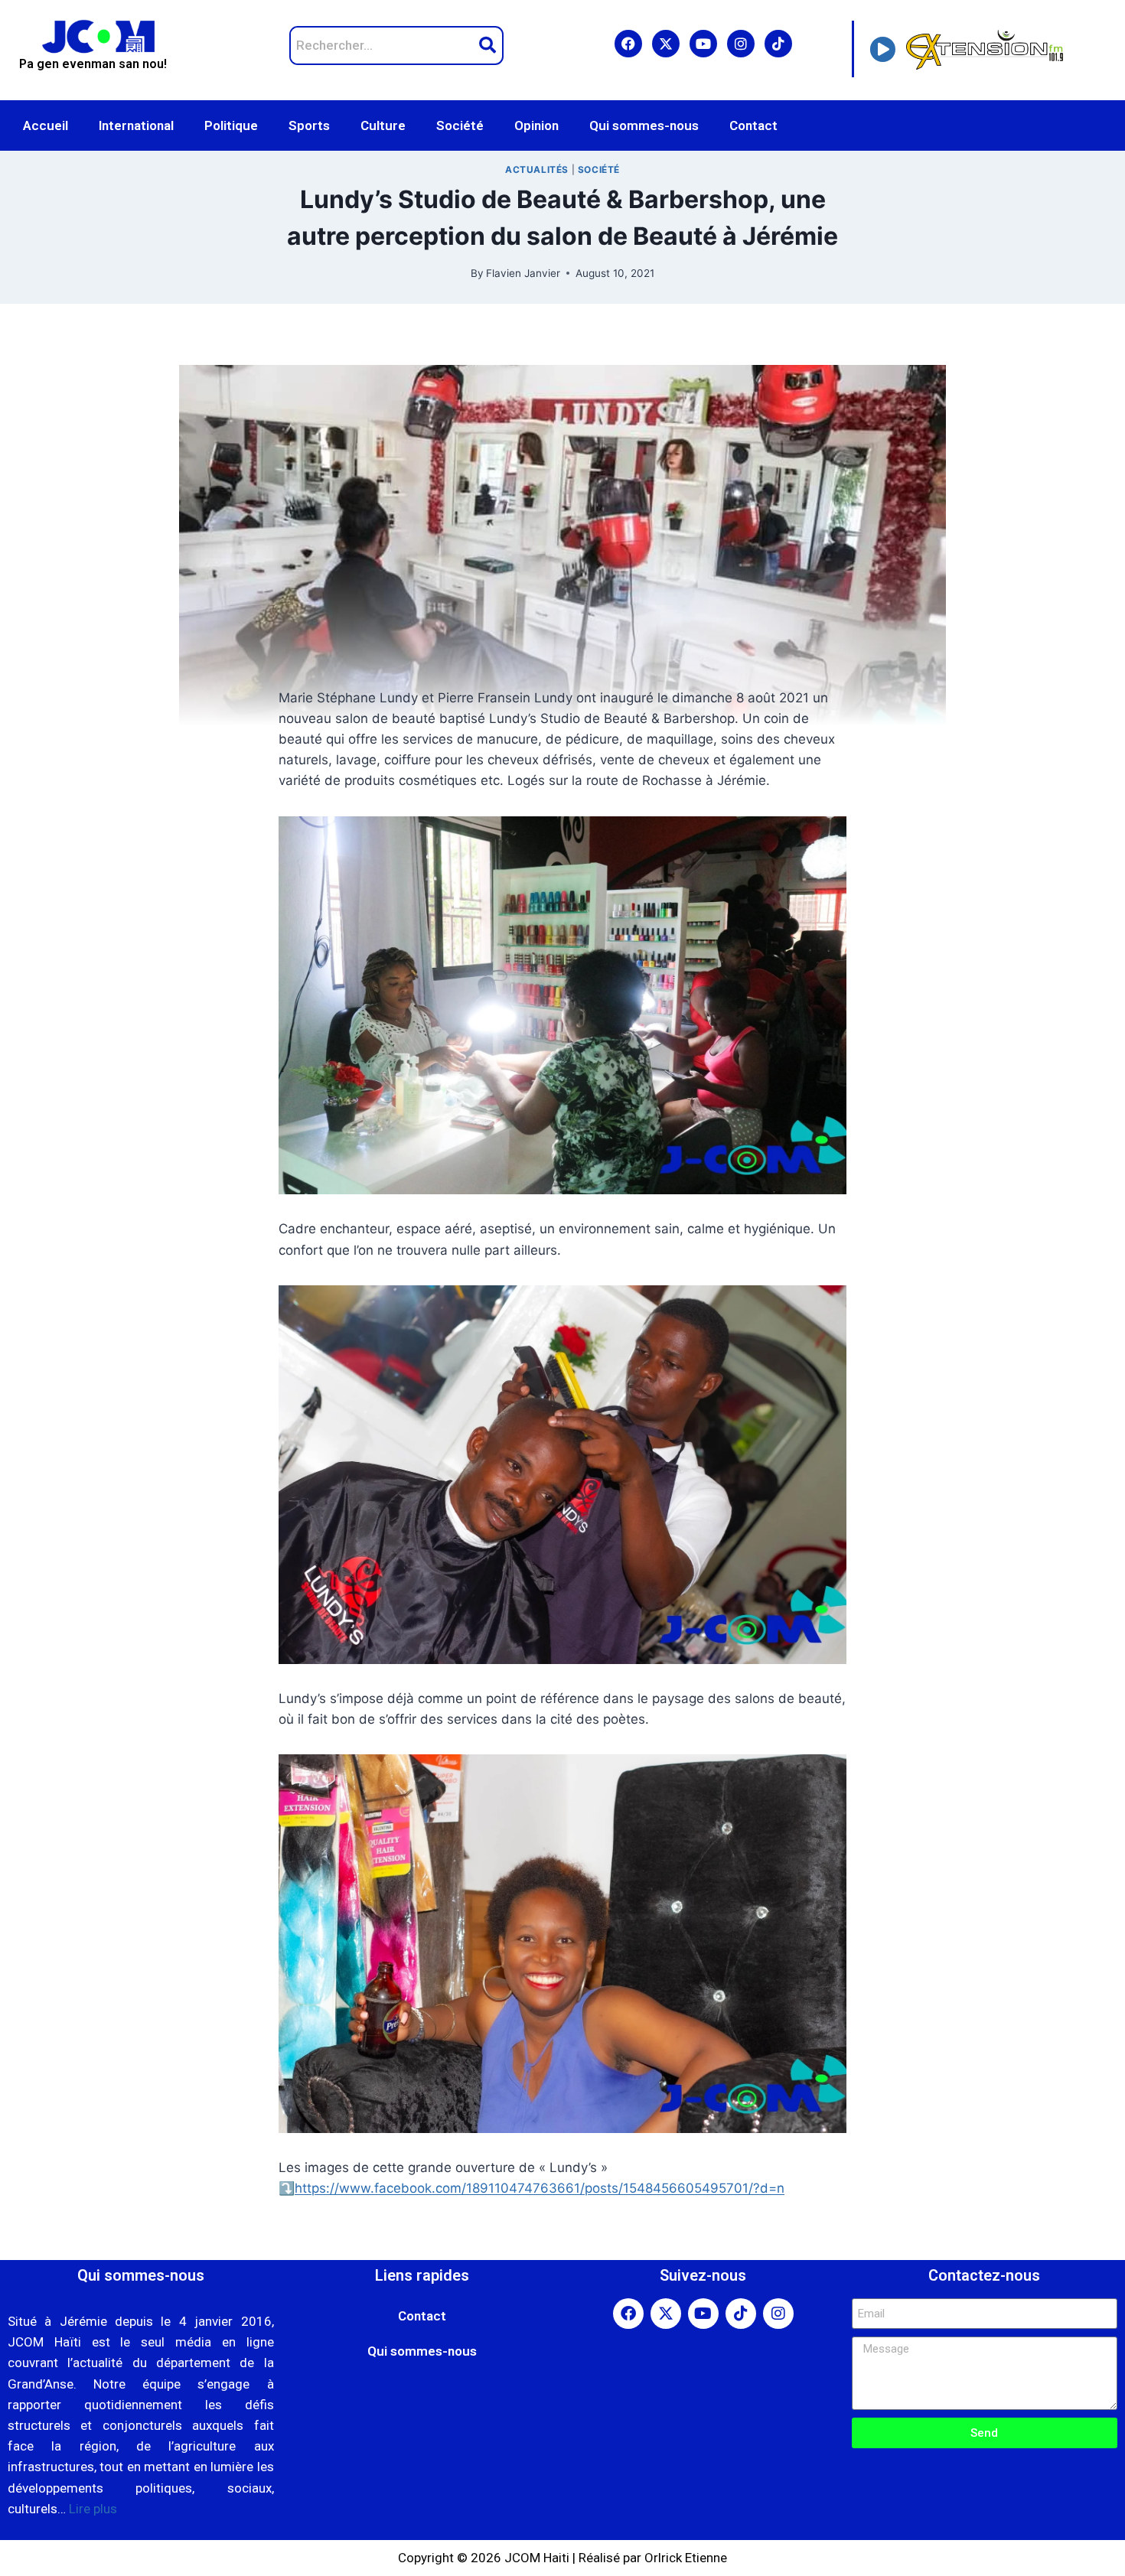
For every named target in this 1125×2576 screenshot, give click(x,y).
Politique (231, 125)
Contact (753, 125)
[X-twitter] (666, 44)
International (136, 125)
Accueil (46, 125)
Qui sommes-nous (644, 125)
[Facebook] (628, 44)
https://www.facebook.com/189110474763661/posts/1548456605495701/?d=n (540, 2188)
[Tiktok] (778, 44)
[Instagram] (741, 44)
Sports (309, 125)
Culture (383, 125)
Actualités (537, 169)
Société (460, 125)
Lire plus (93, 2509)
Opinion (536, 125)
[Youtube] (703, 44)
